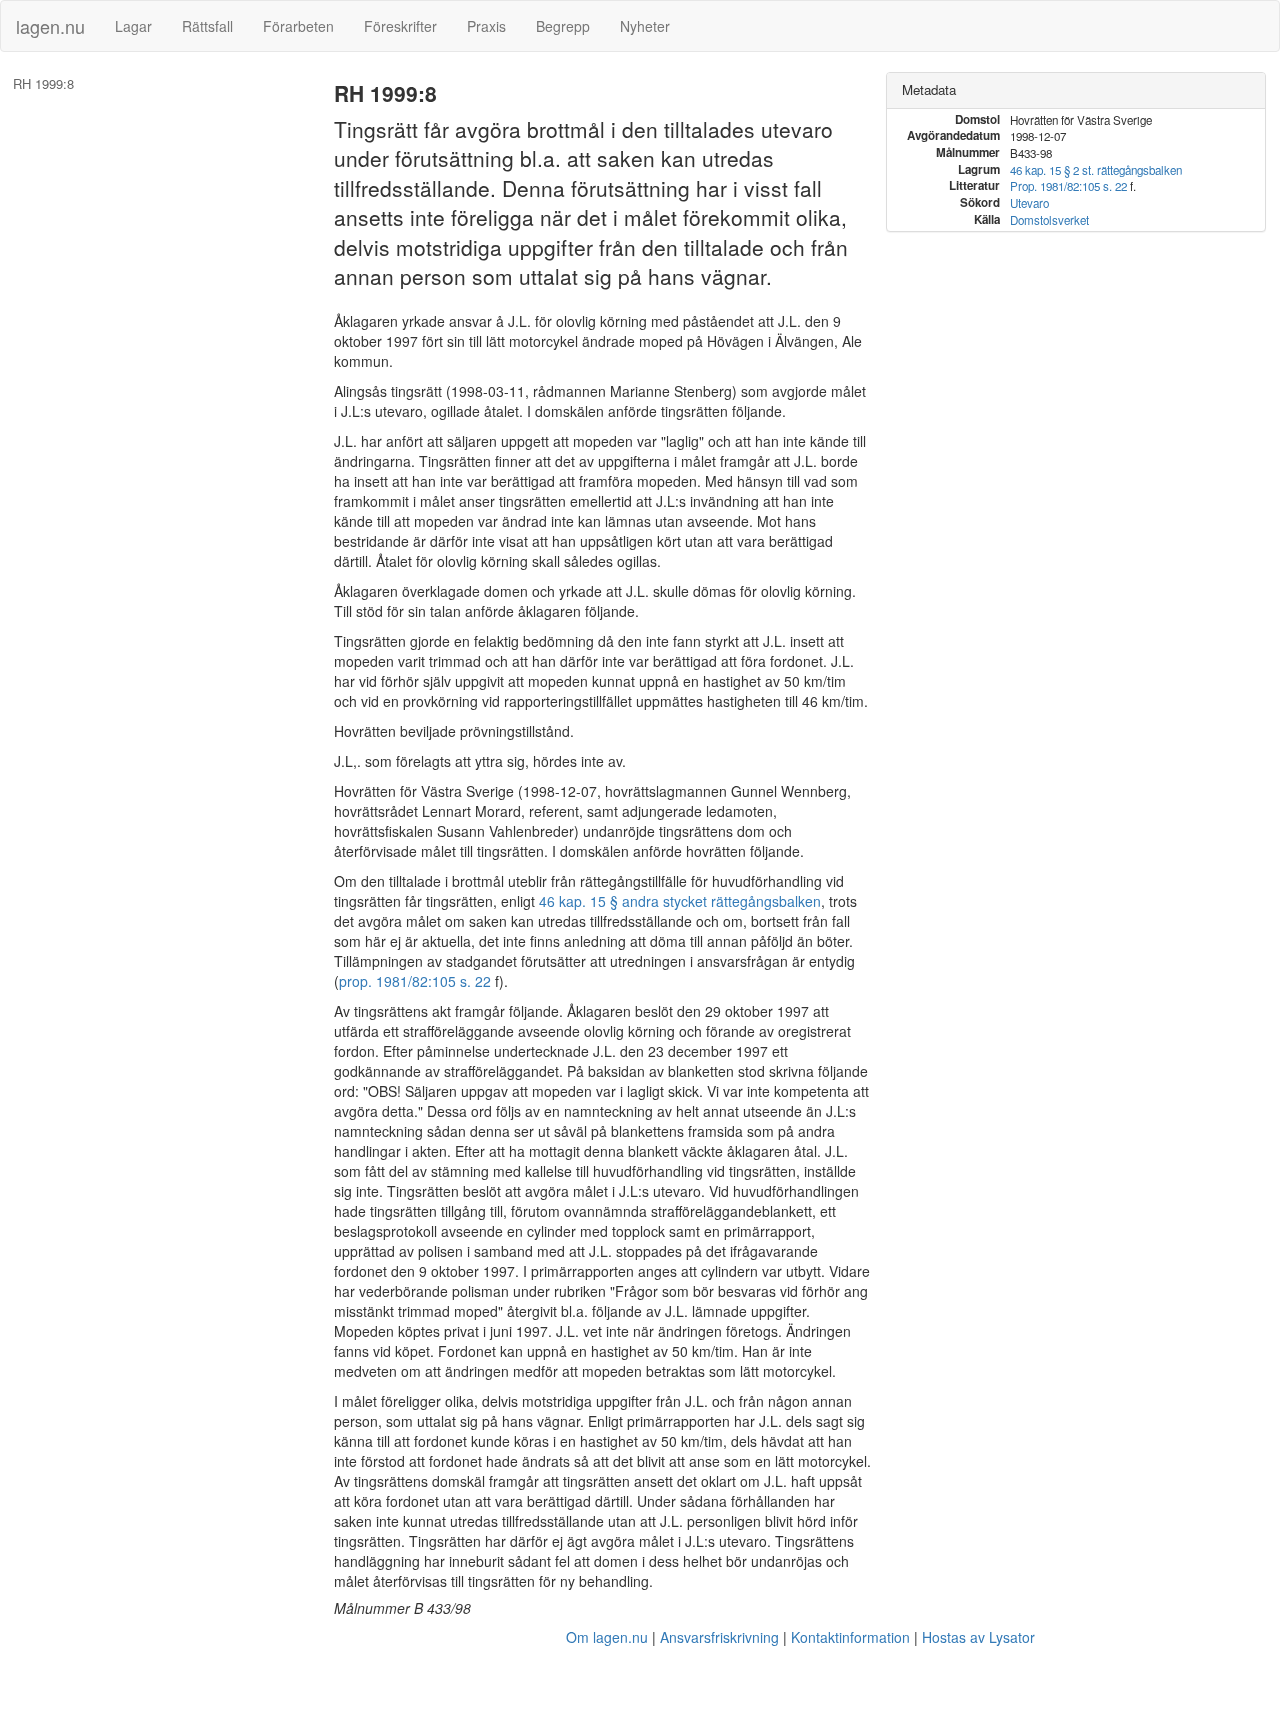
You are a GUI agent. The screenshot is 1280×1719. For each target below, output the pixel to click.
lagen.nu (50, 26)
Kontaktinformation (850, 1637)
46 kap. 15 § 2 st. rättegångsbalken (1096, 170)
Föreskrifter (400, 26)
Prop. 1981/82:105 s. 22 (1068, 186)
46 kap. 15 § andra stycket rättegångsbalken (680, 901)
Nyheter (645, 26)
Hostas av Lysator (978, 1637)
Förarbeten (298, 26)
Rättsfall (207, 26)
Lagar (133, 26)
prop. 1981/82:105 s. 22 (415, 981)
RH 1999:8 (43, 84)
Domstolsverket (1049, 220)
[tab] (1076, 90)
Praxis (486, 26)
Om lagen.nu (607, 1637)
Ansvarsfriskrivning (719, 1637)
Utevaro (1029, 203)
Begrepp (563, 26)
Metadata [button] (929, 89)
